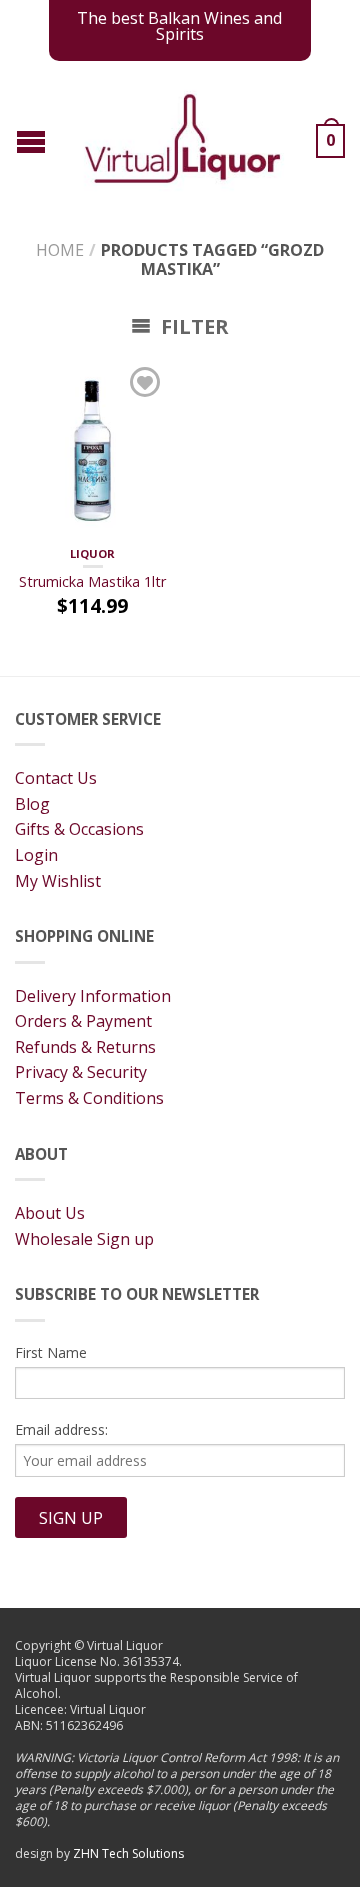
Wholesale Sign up (84, 1239)
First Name (51, 1352)
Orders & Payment (83, 1021)
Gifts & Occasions (79, 829)
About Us (50, 1213)
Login (36, 855)
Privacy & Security (81, 1072)
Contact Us (56, 778)
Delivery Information (93, 996)
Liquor (92, 553)
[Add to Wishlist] (145, 382)
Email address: (61, 1429)
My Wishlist (58, 881)
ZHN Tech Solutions (128, 1853)
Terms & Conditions (89, 1098)
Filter (192, 326)
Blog (32, 804)
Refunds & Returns (85, 1047)
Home (60, 250)
